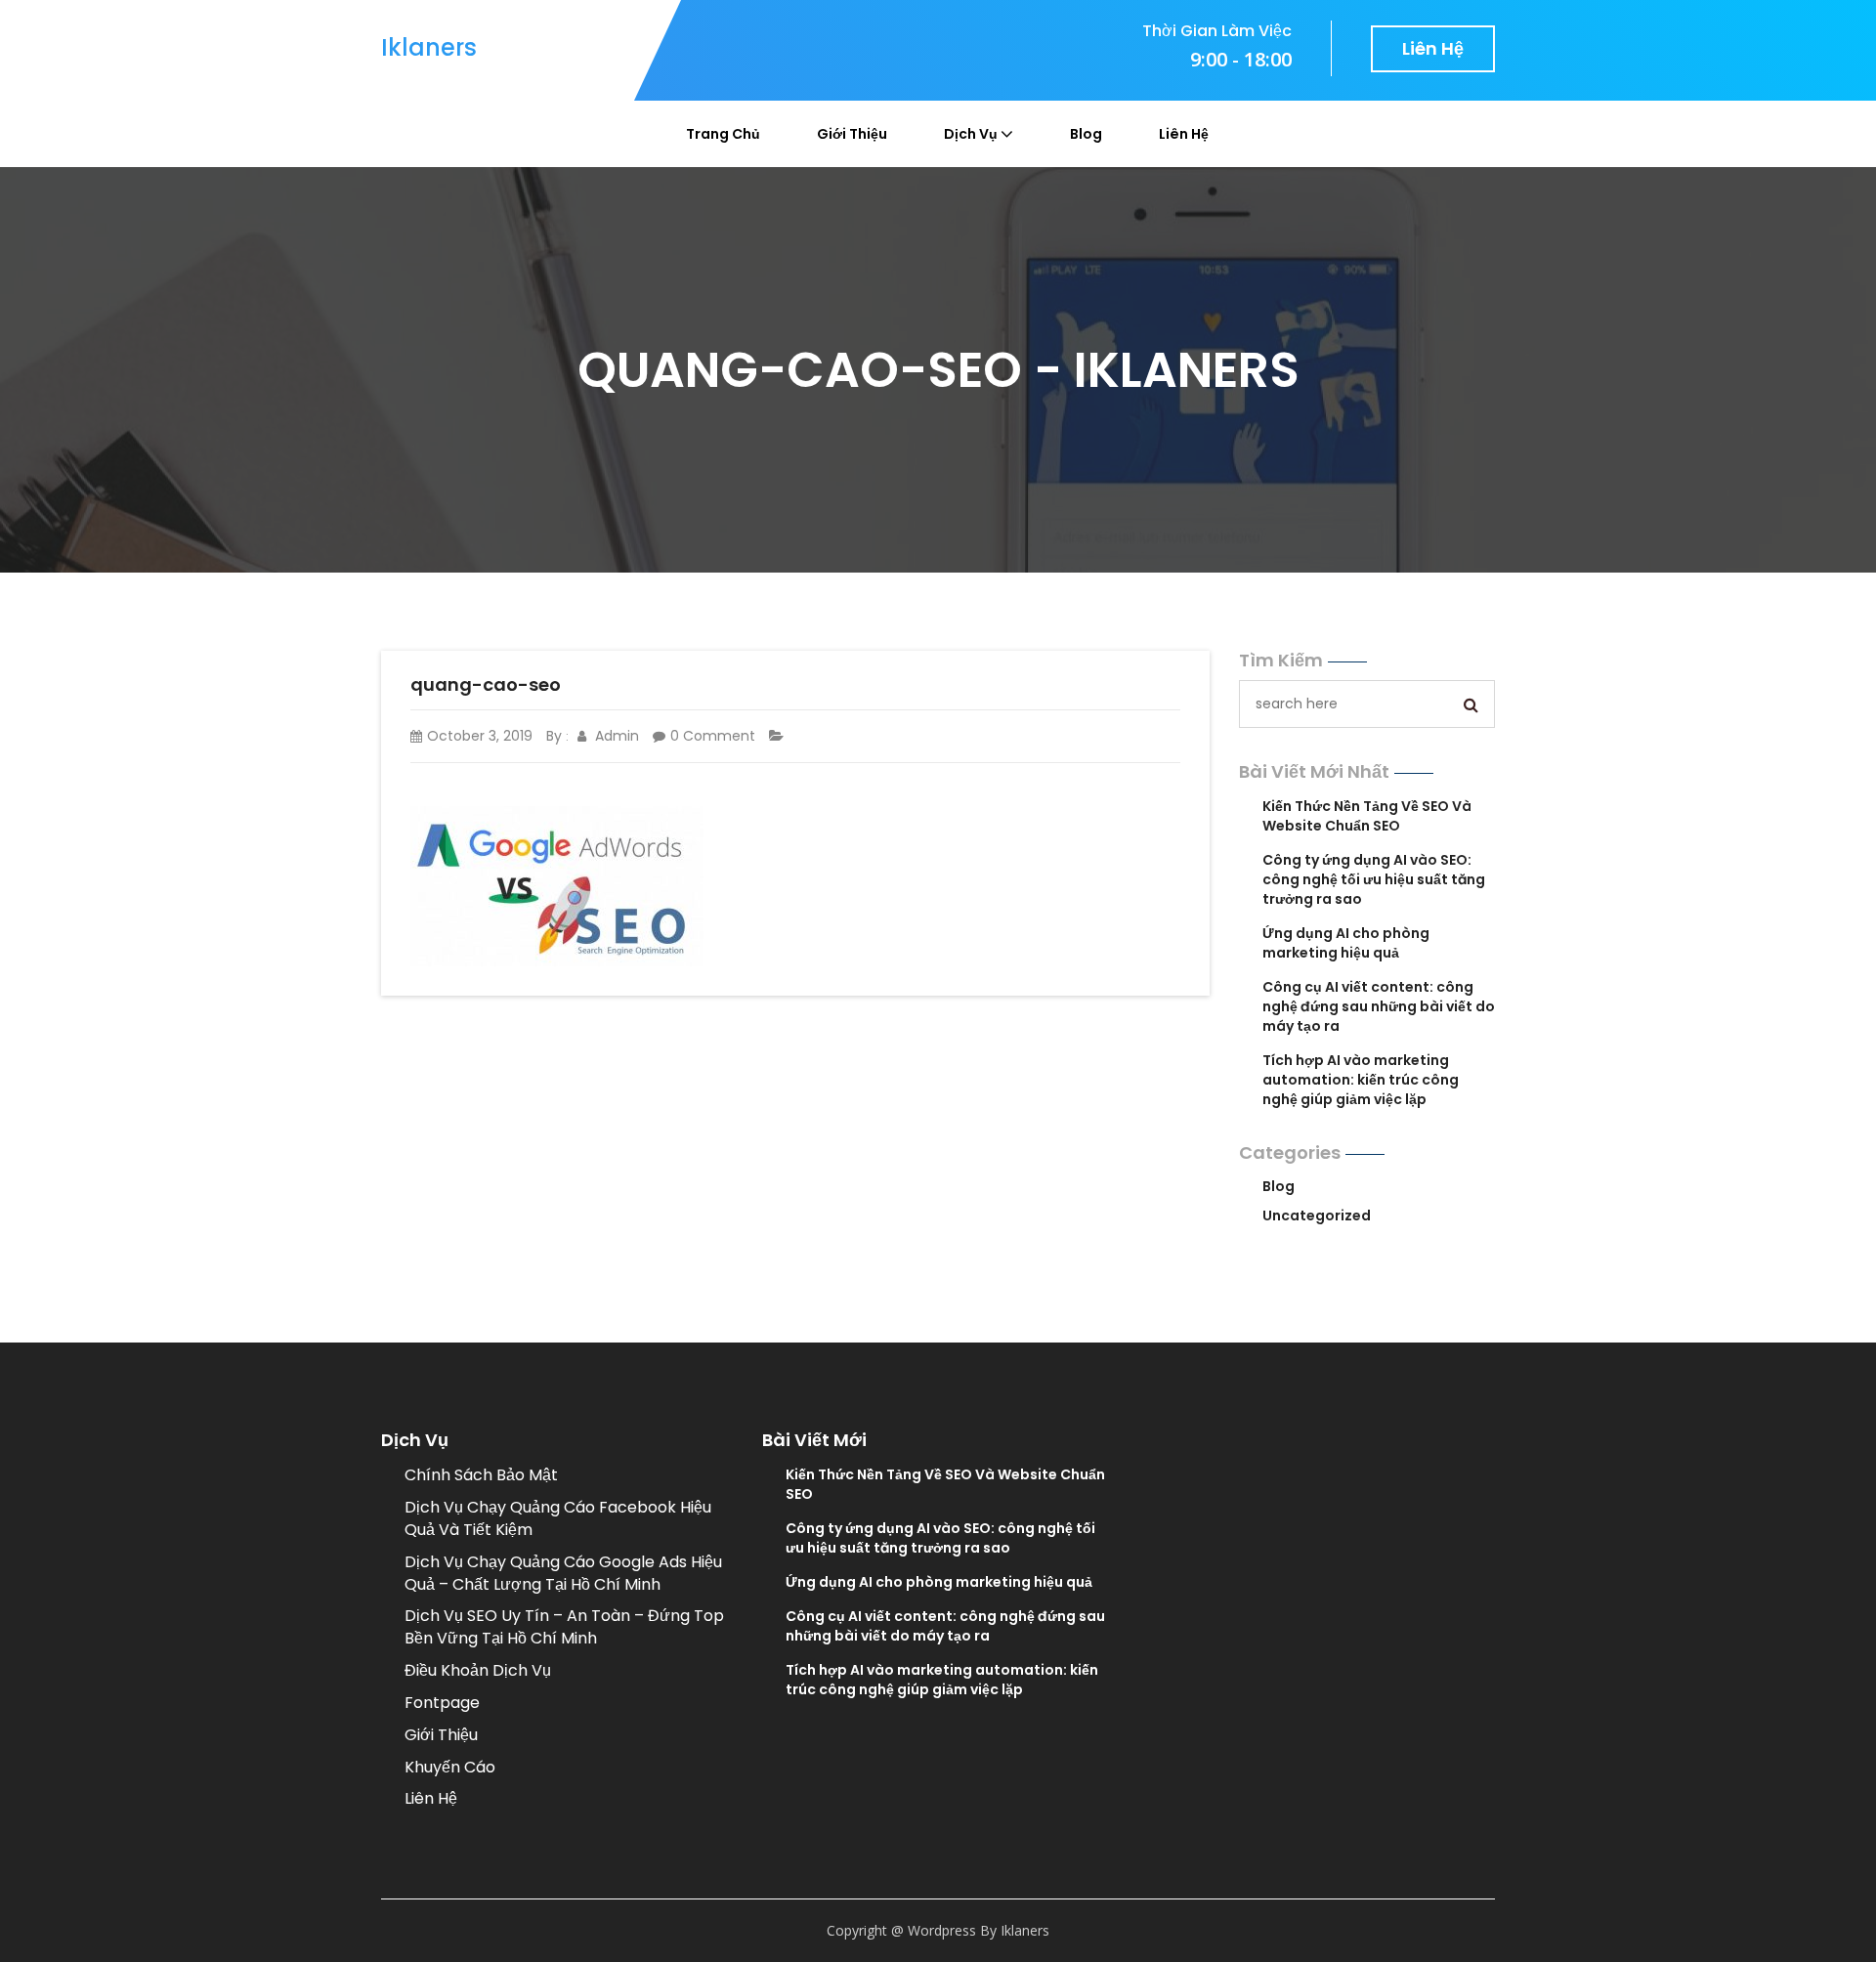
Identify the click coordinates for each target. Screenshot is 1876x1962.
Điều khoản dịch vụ (478, 1670)
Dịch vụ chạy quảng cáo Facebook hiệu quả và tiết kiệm (558, 1518)
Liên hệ (1433, 48)
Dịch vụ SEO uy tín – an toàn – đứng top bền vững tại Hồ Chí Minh (564, 1627)
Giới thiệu (852, 134)
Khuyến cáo (450, 1767)
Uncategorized (1317, 1216)
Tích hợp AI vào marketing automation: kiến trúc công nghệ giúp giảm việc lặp (1361, 1080)
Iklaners (429, 47)
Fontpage (442, 1703)
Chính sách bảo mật (481, 1475)
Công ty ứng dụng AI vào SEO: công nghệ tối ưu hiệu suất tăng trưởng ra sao (1374, 879)
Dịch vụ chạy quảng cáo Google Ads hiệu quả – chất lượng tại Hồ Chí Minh (563, 1573)
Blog (1086, 134)
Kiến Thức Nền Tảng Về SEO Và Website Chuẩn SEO (1367, 816)
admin (615, 736)
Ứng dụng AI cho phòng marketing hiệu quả (1346, 943)
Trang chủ (723, 134)
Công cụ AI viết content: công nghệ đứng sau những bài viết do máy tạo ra (1379, 1006)
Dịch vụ (971, 134)
